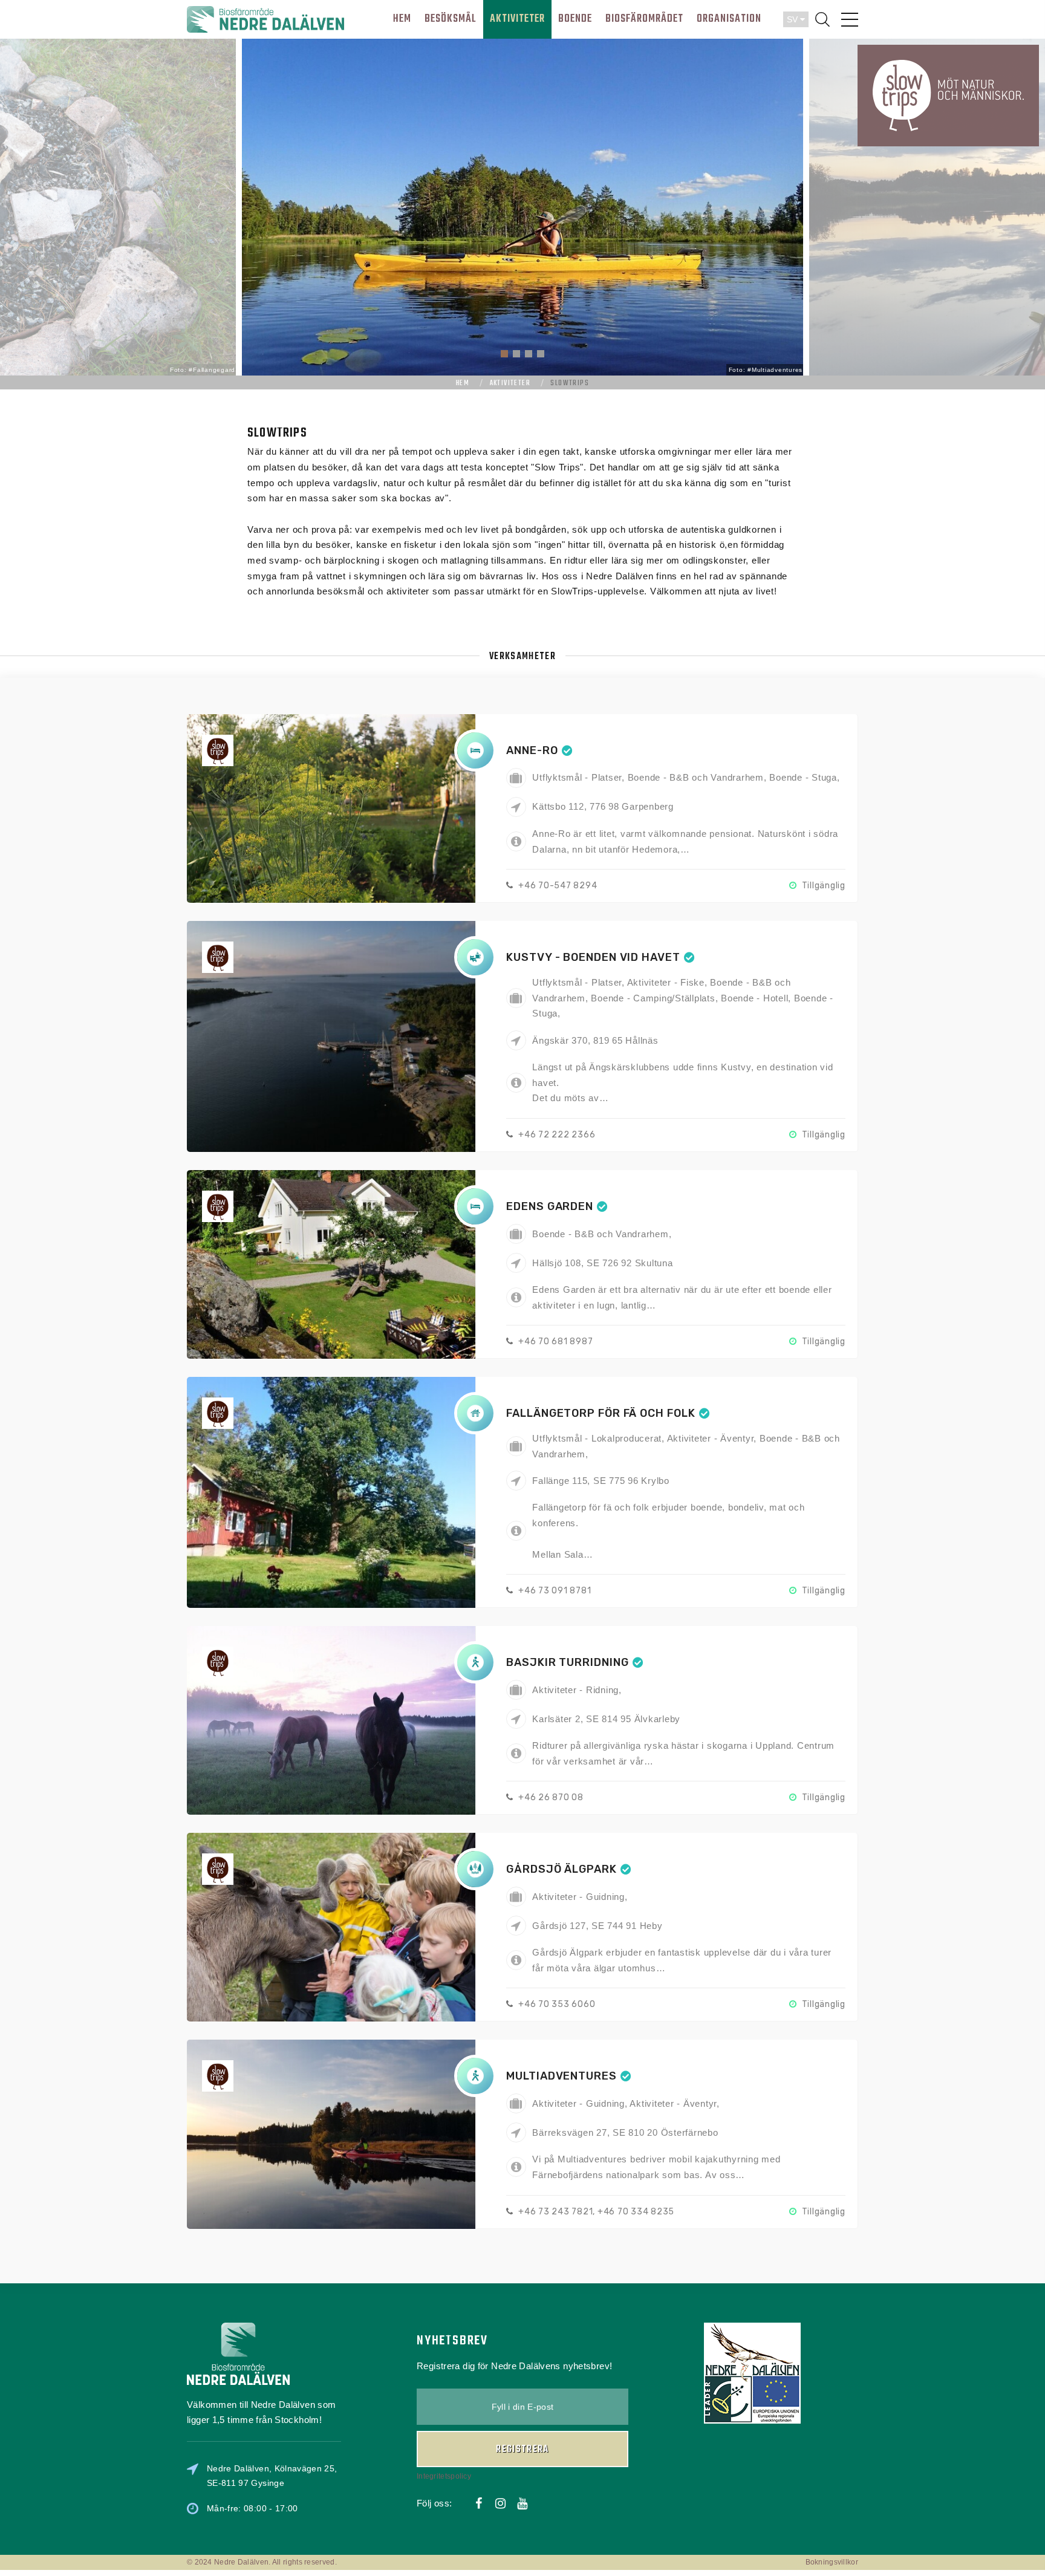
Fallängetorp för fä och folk (601, 1413)
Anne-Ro (532, 750)
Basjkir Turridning (567, 1662)
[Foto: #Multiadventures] (522, 206)
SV (793, 19)
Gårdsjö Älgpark (562, 1869)
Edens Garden (550, 1206)
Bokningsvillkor (832, 2562)
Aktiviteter (510, 383)
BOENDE (575, 19)
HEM (402, 19)
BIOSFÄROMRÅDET (644, 19)
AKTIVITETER (517, 19)
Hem (463, 383)
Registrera (522, 2450)
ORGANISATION (729, 19)
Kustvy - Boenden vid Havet (593, 957)
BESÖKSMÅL (451, 19)
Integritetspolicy (444, 2476)
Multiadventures (562, 2076)
